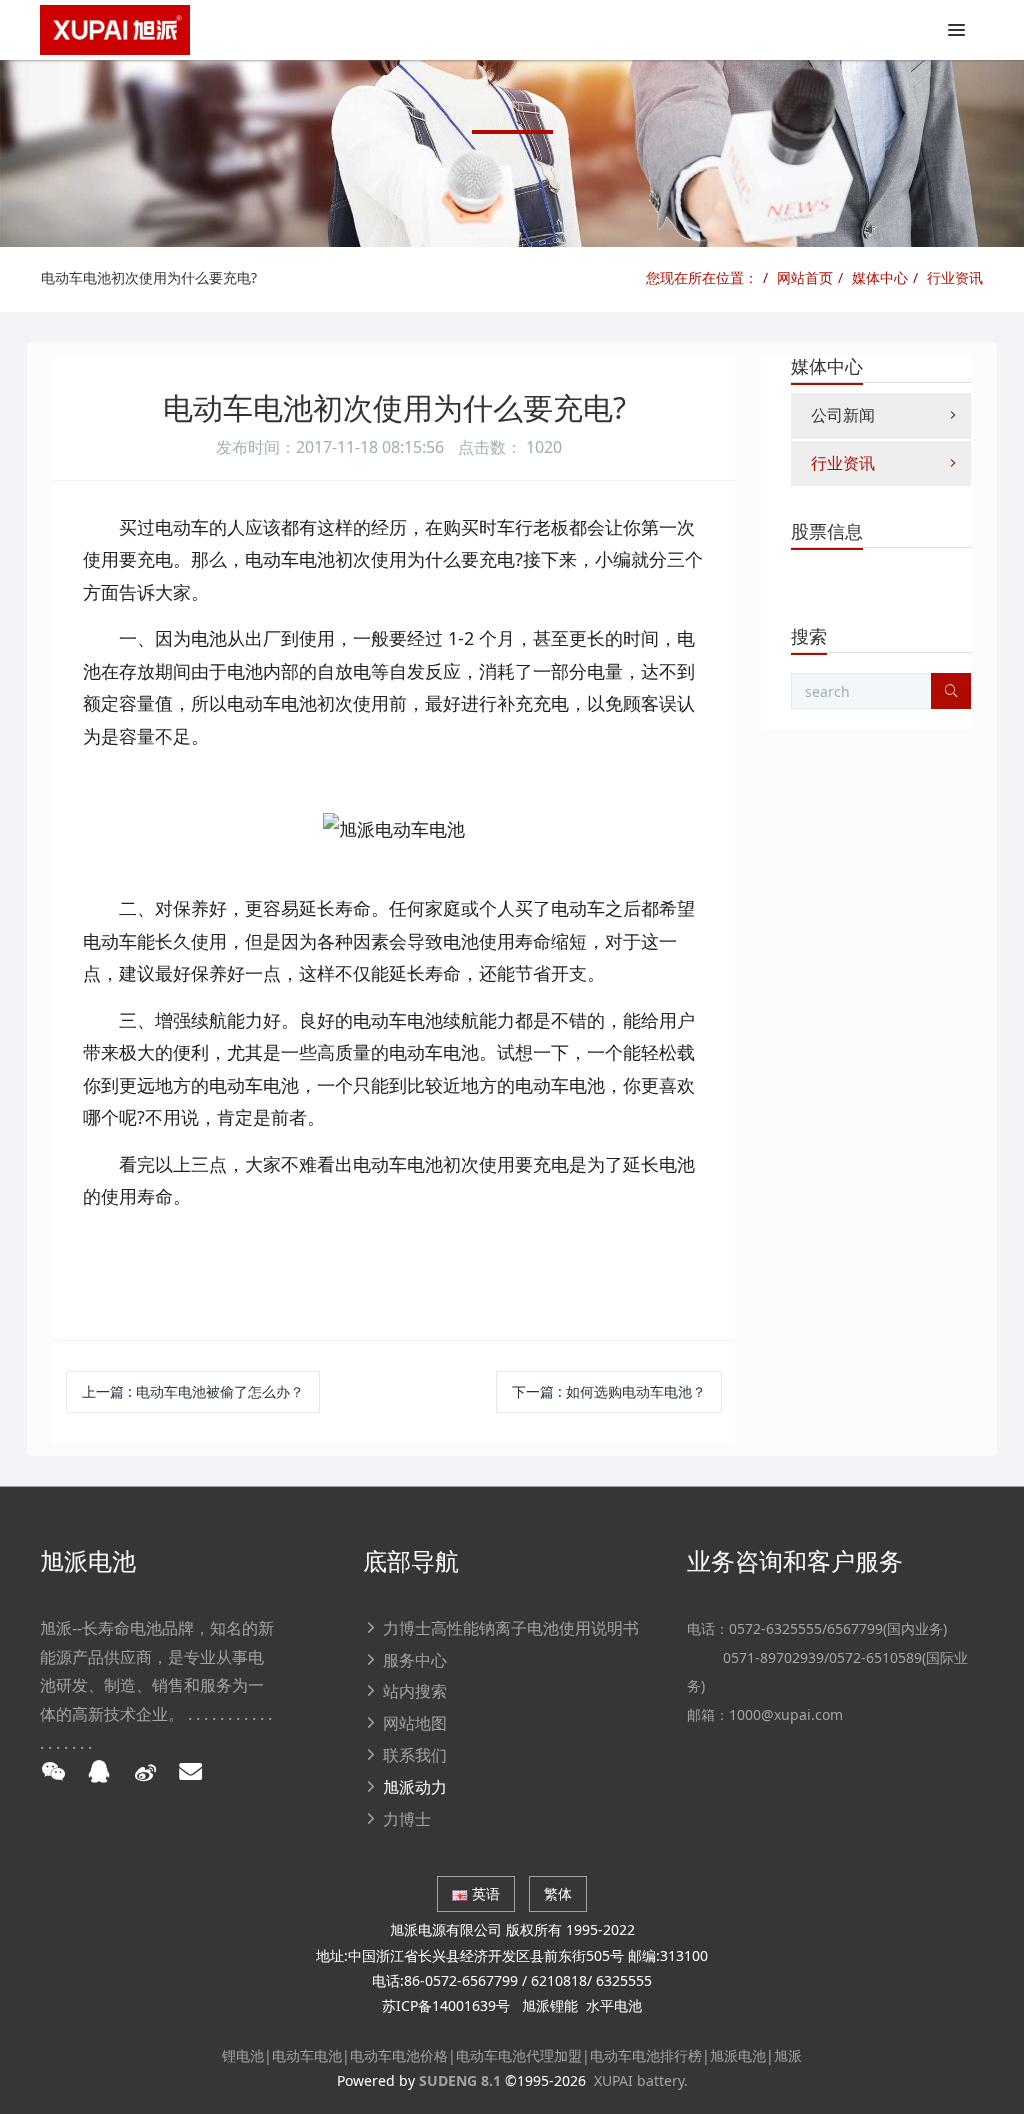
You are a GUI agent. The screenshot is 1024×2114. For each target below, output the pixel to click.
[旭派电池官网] (115, 30)
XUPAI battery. (641, 2080)
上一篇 (193, 1391)
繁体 (558, 1893)
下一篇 (609, 1391)
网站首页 (805, 277)
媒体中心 (880, 277)
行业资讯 (955, 277)
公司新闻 (843, 415)
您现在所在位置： (702, 277)
